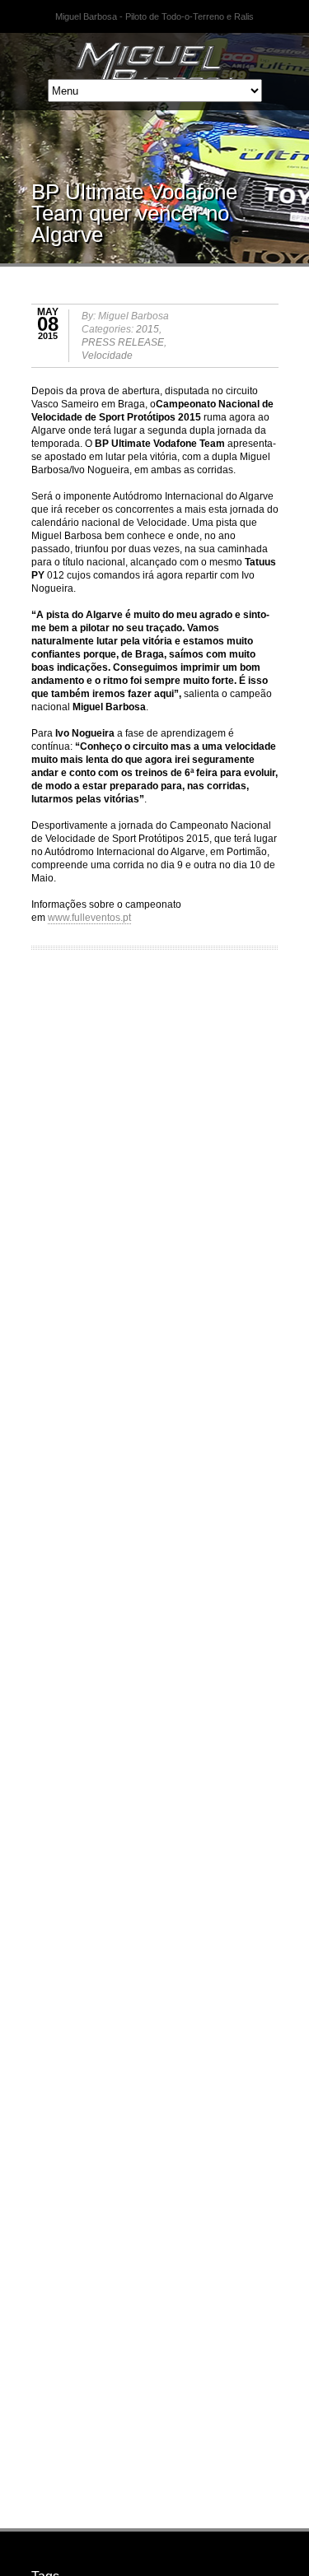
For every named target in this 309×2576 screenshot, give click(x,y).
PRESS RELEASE (123, 342)
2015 (147, 329)
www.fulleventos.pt (89, 918)
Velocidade (107, 356)
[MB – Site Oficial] (155, 53)
